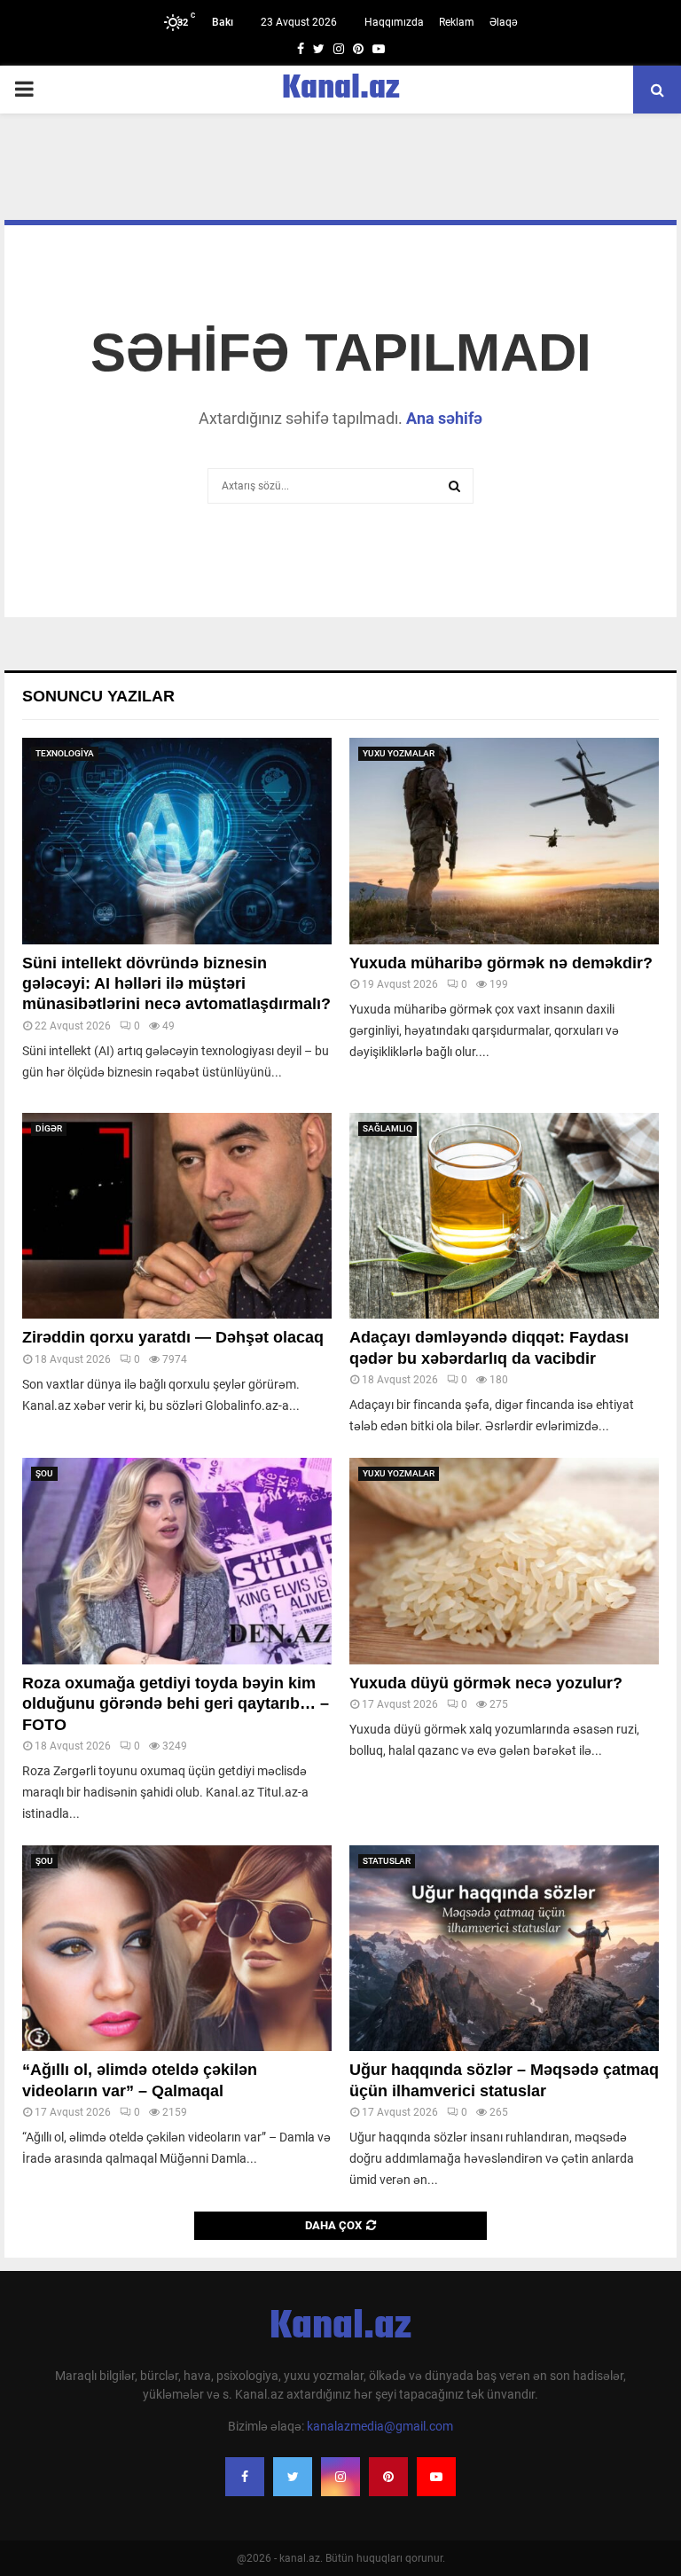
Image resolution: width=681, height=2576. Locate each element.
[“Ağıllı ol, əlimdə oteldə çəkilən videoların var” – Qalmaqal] (177, 1949)
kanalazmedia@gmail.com (380, 2426)
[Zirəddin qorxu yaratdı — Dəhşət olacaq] (177, 1216)
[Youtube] (436, 2477)
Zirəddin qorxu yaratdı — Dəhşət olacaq (173, 1337)
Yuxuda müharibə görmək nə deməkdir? (501, 963)
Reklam (457, 22)
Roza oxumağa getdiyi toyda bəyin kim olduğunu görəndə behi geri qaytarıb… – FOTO (176, 1704)
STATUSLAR (387, 1861)
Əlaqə (504, 22)
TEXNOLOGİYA (65, 753)
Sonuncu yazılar (98, 696)
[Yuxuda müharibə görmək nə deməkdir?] (504, 841)
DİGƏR (49, 1128)
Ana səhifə (444, 418)
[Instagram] (340, 2477)
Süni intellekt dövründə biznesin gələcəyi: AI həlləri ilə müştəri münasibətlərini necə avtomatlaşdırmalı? (176, 984)
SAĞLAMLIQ (387, 1128)
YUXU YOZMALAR (399, 753)
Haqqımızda (394, 22)
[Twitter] (293, 2477)
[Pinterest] (388, 2477)
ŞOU (44, 1473)
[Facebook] (245, 2477)
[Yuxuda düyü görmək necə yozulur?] (504, 1561)
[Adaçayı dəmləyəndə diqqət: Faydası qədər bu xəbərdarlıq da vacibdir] (504, 1216)
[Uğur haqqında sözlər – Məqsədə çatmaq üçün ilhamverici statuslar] (504, 1949)
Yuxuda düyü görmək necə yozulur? (486, 1683)
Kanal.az (341, 90)
